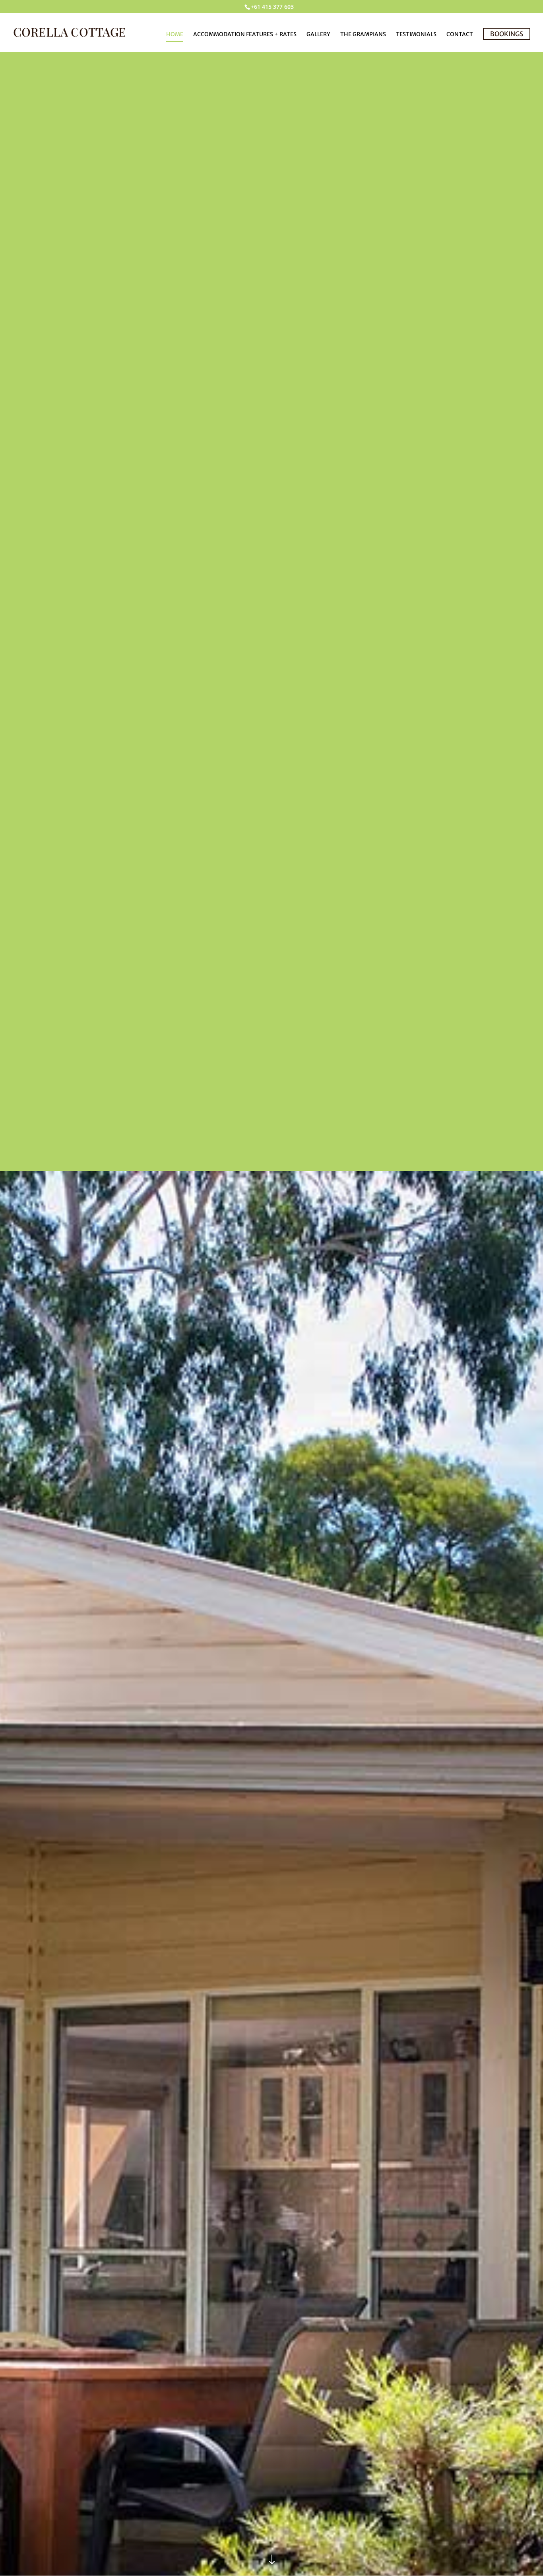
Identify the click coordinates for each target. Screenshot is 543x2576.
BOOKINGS (507, 34)
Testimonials (416, 35)
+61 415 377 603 (272, 7)
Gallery (318, 35)
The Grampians (363, 35)
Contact (460, 35)
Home (175, 35)
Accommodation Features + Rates (245, 35)
